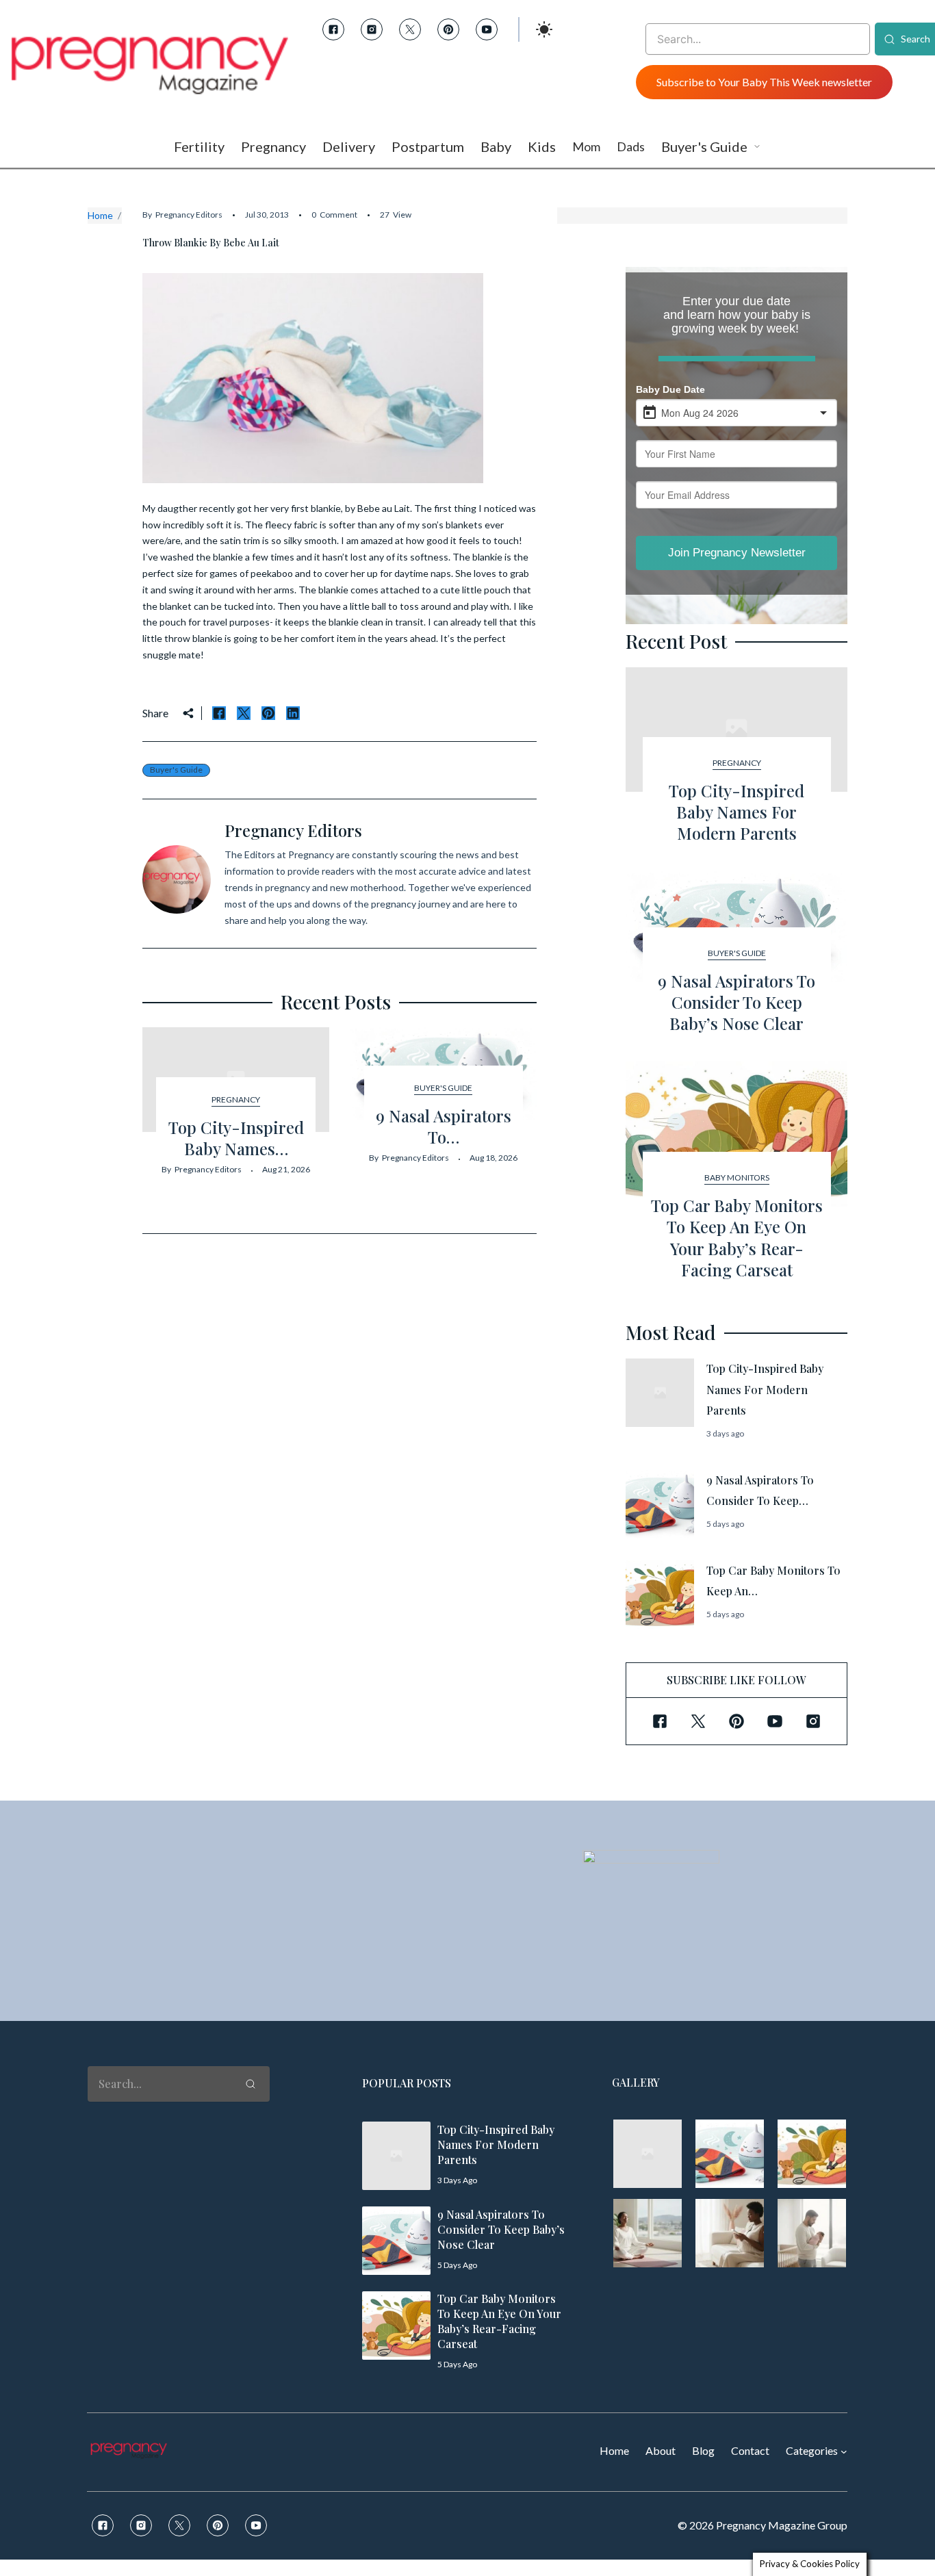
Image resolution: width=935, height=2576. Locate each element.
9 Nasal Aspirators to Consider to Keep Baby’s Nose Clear (737, 1002)
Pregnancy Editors (189, 215)
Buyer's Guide (176, 770)
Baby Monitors (737, 1177)
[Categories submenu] (844, 2451)
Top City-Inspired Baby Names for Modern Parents (737, 812)
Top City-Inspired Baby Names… (236, 1138)
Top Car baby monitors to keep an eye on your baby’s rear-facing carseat (737, 1237)
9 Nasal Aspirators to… (444, 1126)
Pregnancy (236, 1099)
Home (100, 215)
